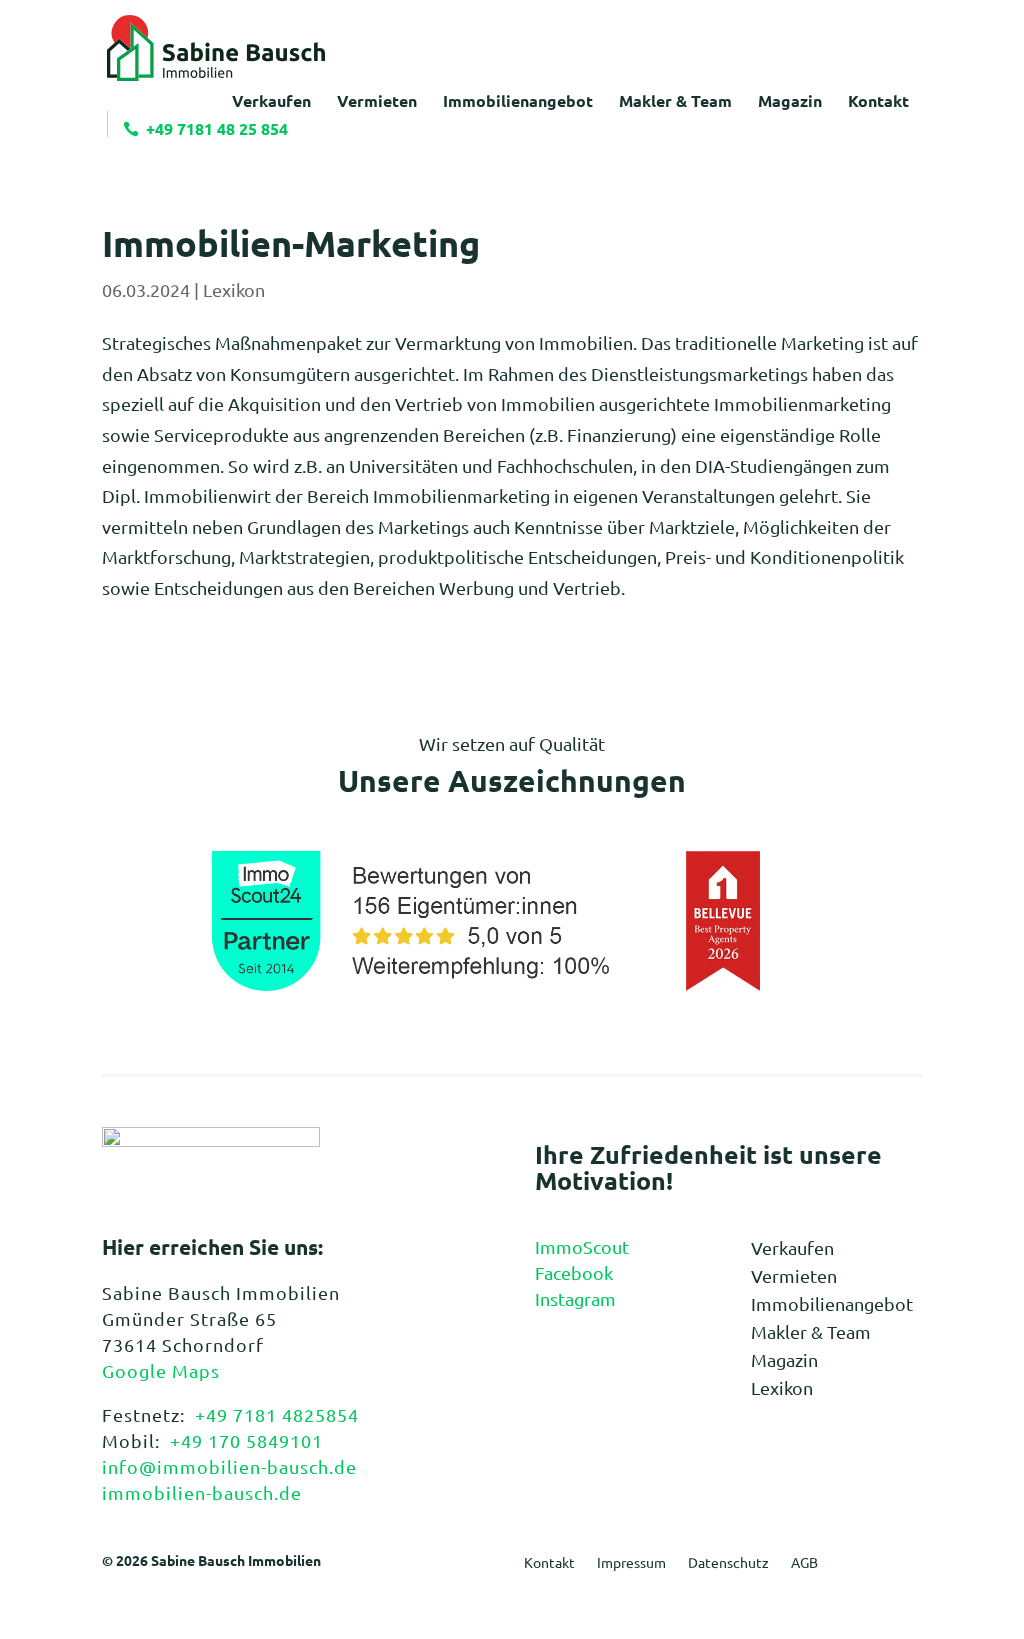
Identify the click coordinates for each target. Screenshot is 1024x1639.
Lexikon (234, 289)
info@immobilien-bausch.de (229, 1466)
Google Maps (161, 1370)
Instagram (575, 1298)
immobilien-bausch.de (202, 1492)
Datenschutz (728, 1563)
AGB (804, 1563)
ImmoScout (582, 1246)
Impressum (631, 1563)
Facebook (574, 1272)
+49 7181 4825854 (277, 1414)
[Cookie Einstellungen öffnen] (44, 1611)
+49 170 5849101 (246, 1440)
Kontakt (549, 1563)
